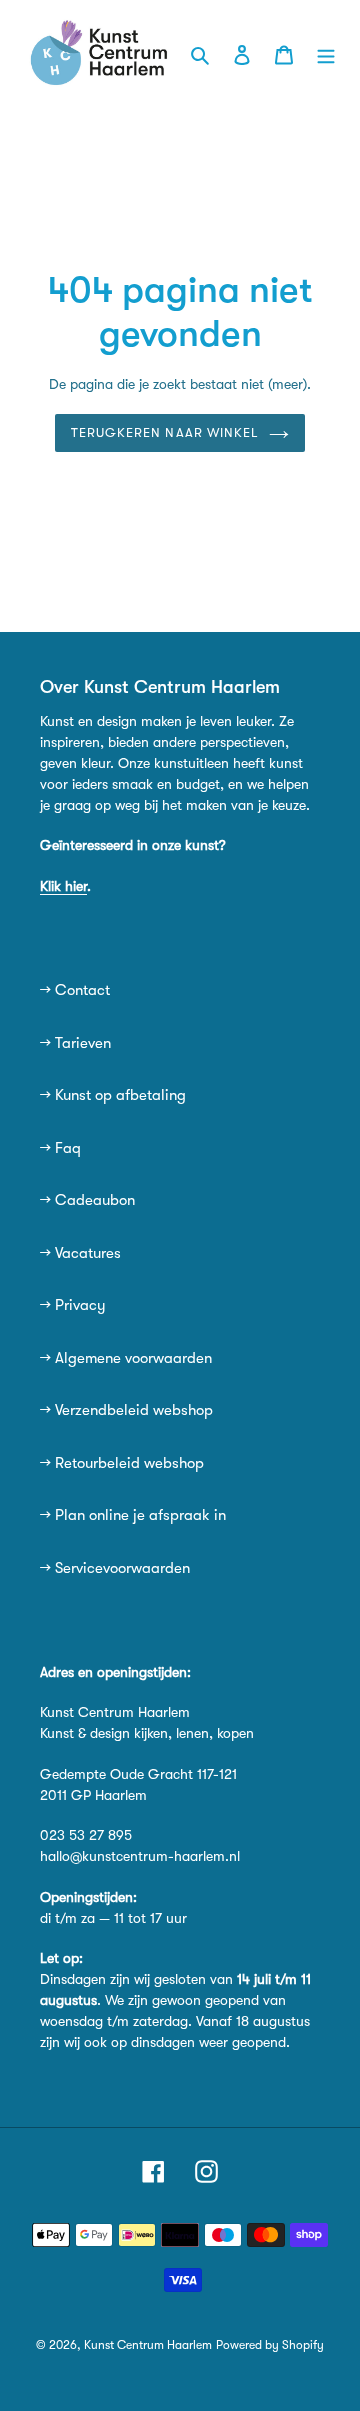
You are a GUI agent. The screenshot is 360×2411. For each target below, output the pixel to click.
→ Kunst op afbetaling (113, 1095)
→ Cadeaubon (87, 1200)
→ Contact (75, 990)
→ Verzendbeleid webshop (126, 1410)
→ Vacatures (80, 1253)
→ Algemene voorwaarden (126, 1358)
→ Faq (60, 1148)
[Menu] (326, 53)
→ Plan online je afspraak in (133, 1515)
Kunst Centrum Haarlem (148, 2345)
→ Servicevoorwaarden (115, 1568)
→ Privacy (73, 1305)
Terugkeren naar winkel (165, 432)
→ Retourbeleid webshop (122, 1463)
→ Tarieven (75, 1043)
